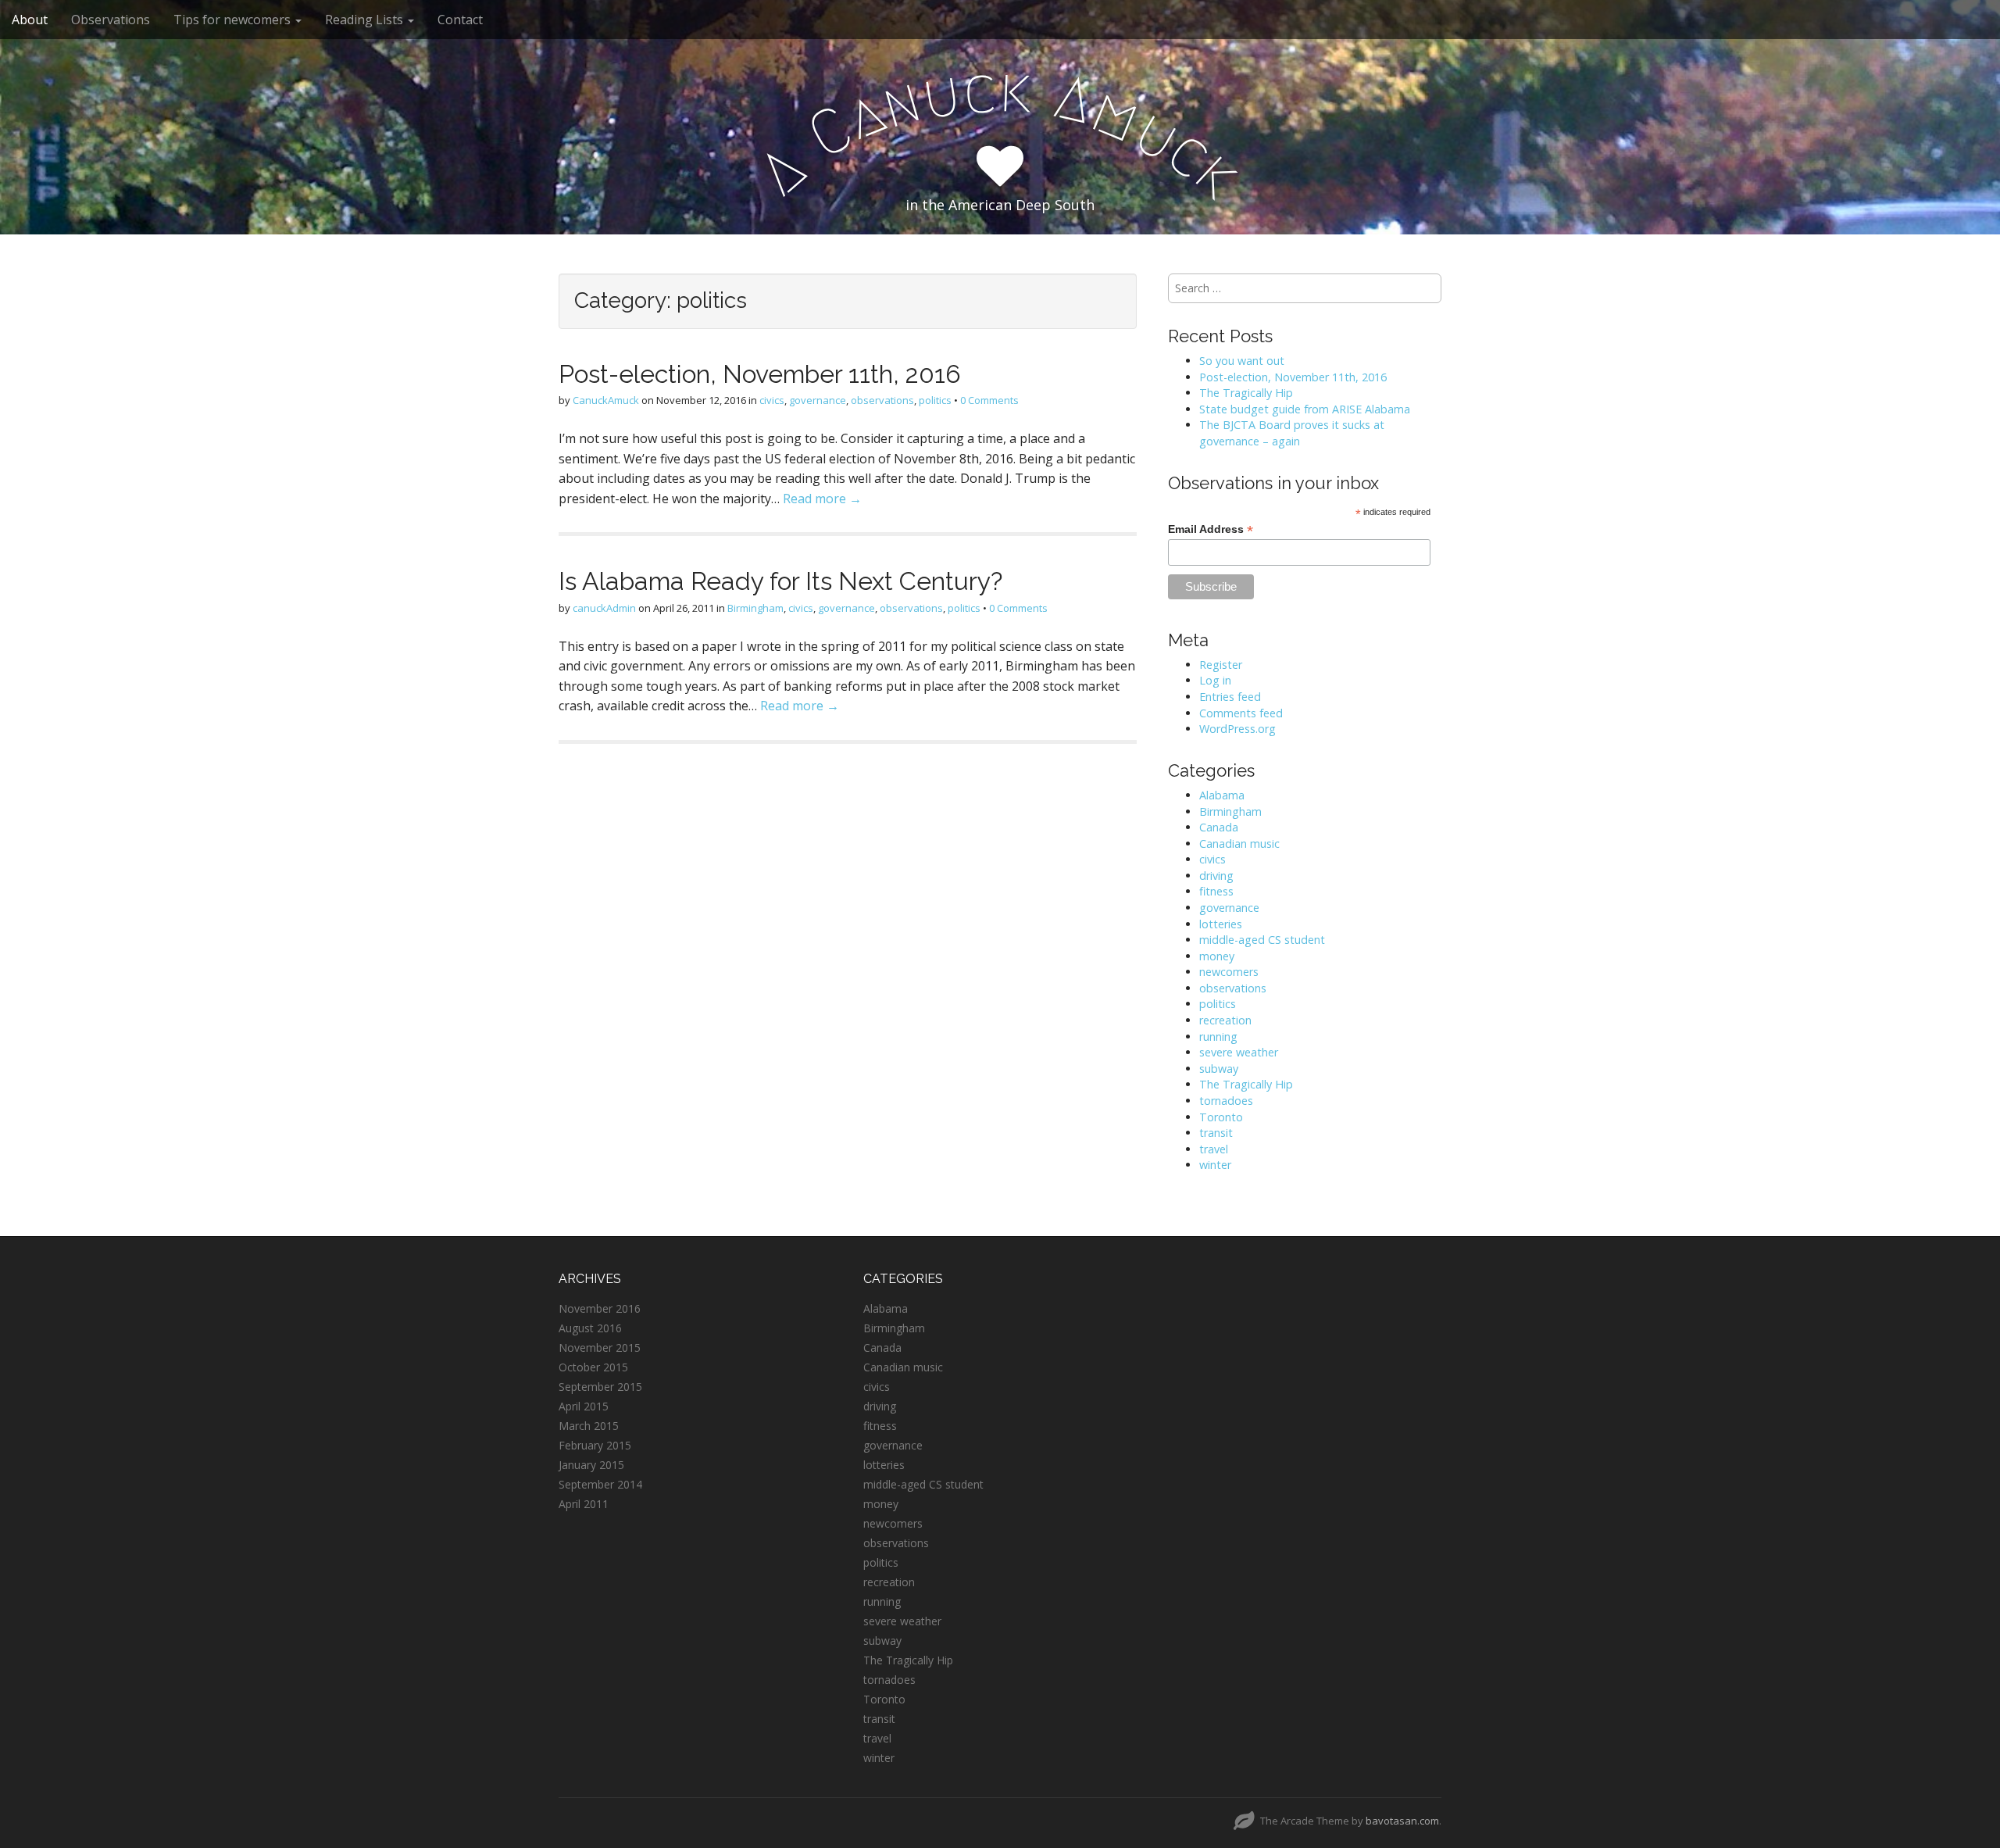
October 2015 (593, 1367)
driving (1216, 876)
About (30, 20)
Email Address (1211, 529)
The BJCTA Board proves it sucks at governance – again (1292, 433)
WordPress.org (1237, 729)
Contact (460, 20)
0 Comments (989, 400)
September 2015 (600, 1387)
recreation (1225, 1020)
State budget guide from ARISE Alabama (1305, 409)
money (1217, 956)
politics (935, 400)
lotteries (1221, 924)
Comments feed (1241, 713)
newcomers (1229, 972)
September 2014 (600, 1484)
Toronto (1221, 1117)
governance (818, 400)
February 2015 (595, 1445)
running (1218, 1037)
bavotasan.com (1402, 1821)
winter (1215, 1165)
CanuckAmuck (606, 400)
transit (1216, 1133)
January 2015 (591, 1465)
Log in (1215, 680)
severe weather (1239, 1052)
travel (1214, 1149)
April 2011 (584, 1504)
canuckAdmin (604, 608)
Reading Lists (366, 20)
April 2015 (584, 1406)
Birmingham (755, 608)
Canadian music (1239, 844)
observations (882, 400)
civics (772, 400)
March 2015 (589, 1426)
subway (1219, 1069)
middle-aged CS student (1262, 940)
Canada (1219, 827)
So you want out (1242, 361)
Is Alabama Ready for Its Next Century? (780, 581)
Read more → (822, 499)
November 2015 (600, 1348)
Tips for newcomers (234, 20)
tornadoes (1226, 1101)
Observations (111, 20)
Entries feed (1230, 697)
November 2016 (600, 1308)
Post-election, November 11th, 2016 (760, 374)
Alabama (1222, 795)
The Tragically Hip (1246, 393)
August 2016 (590, 1328)
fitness (1216, 891)
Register (1221, 665)
